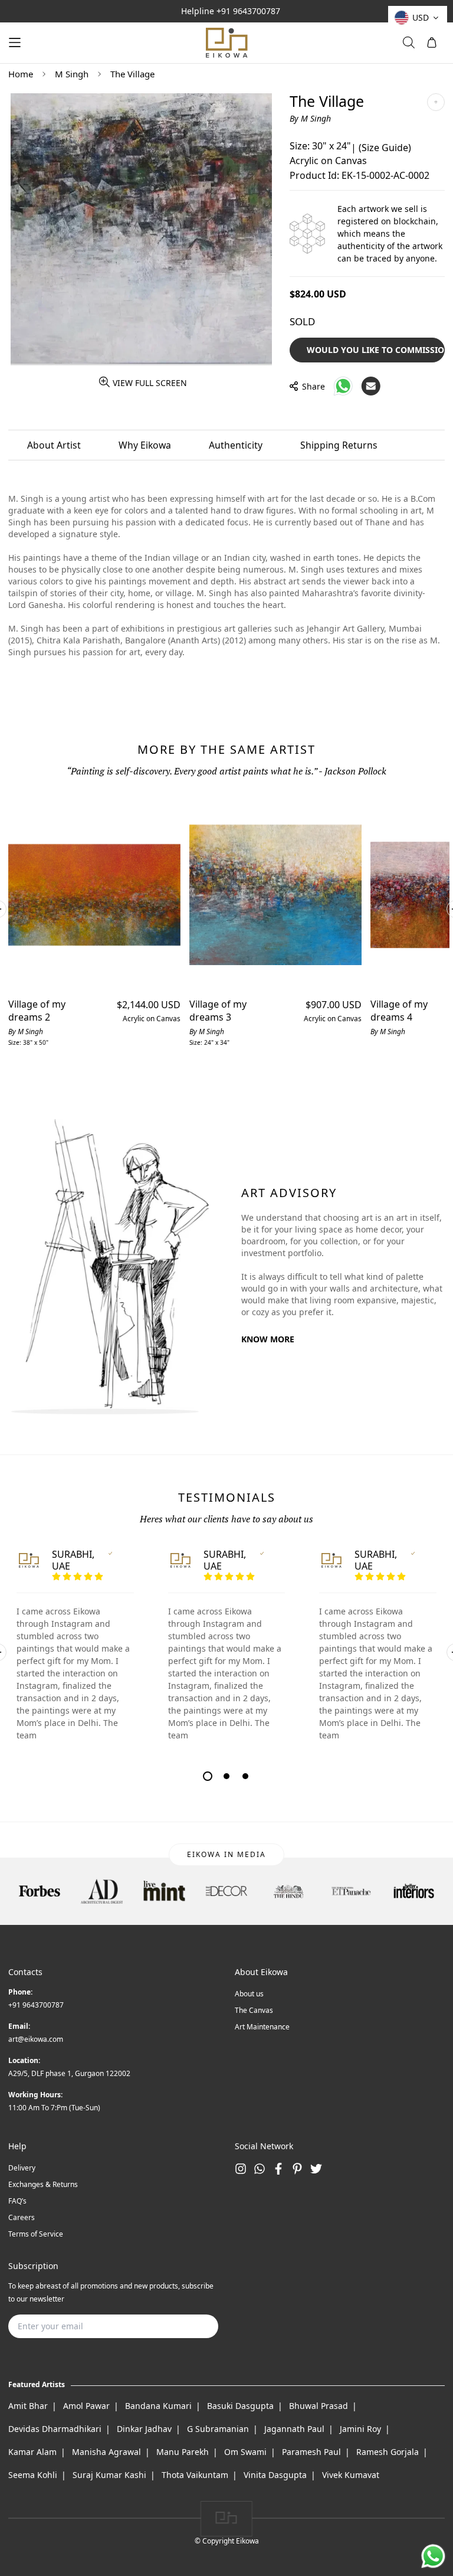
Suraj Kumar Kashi (109, 2475)
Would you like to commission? (376, 350)
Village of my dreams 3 (218, 1011)
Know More (268, 1339)
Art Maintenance (262, 2027)
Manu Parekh (183, 2452)
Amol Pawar (86, 2406)
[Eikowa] (226, 43)
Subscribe (191, 2326)
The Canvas (254, 2010)
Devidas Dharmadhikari (55, 2429)
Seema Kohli (33, 2475)
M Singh (72, 74)
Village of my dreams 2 (37, 1011)
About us (249, 1994)
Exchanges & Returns (43, 2184)
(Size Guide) (385, 148)
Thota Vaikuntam (195, 2475)
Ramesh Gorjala (388, 2452)
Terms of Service (36, 2234)
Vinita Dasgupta (275, 2475)
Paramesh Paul (311, 2452)
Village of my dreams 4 (399, 1011)
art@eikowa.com (36, 2039)
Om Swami (245, 2452)
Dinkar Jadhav (144, 2429)
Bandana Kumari (158, 2406)
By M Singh (310, 118)
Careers (22, 2217)
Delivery (22, 2168)
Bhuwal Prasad (319, 2406)
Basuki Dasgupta (240, 2406)
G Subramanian (218, 2429)
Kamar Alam (32, 2452)
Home (21, 74)
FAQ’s (17, 2201)
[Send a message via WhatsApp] (433, 2556)
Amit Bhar (28, 2406)
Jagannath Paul (294, 2429)
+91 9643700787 (248, 11)
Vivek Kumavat (351, 2475)
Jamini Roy (360, 2429)
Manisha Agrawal (106, 2452)
